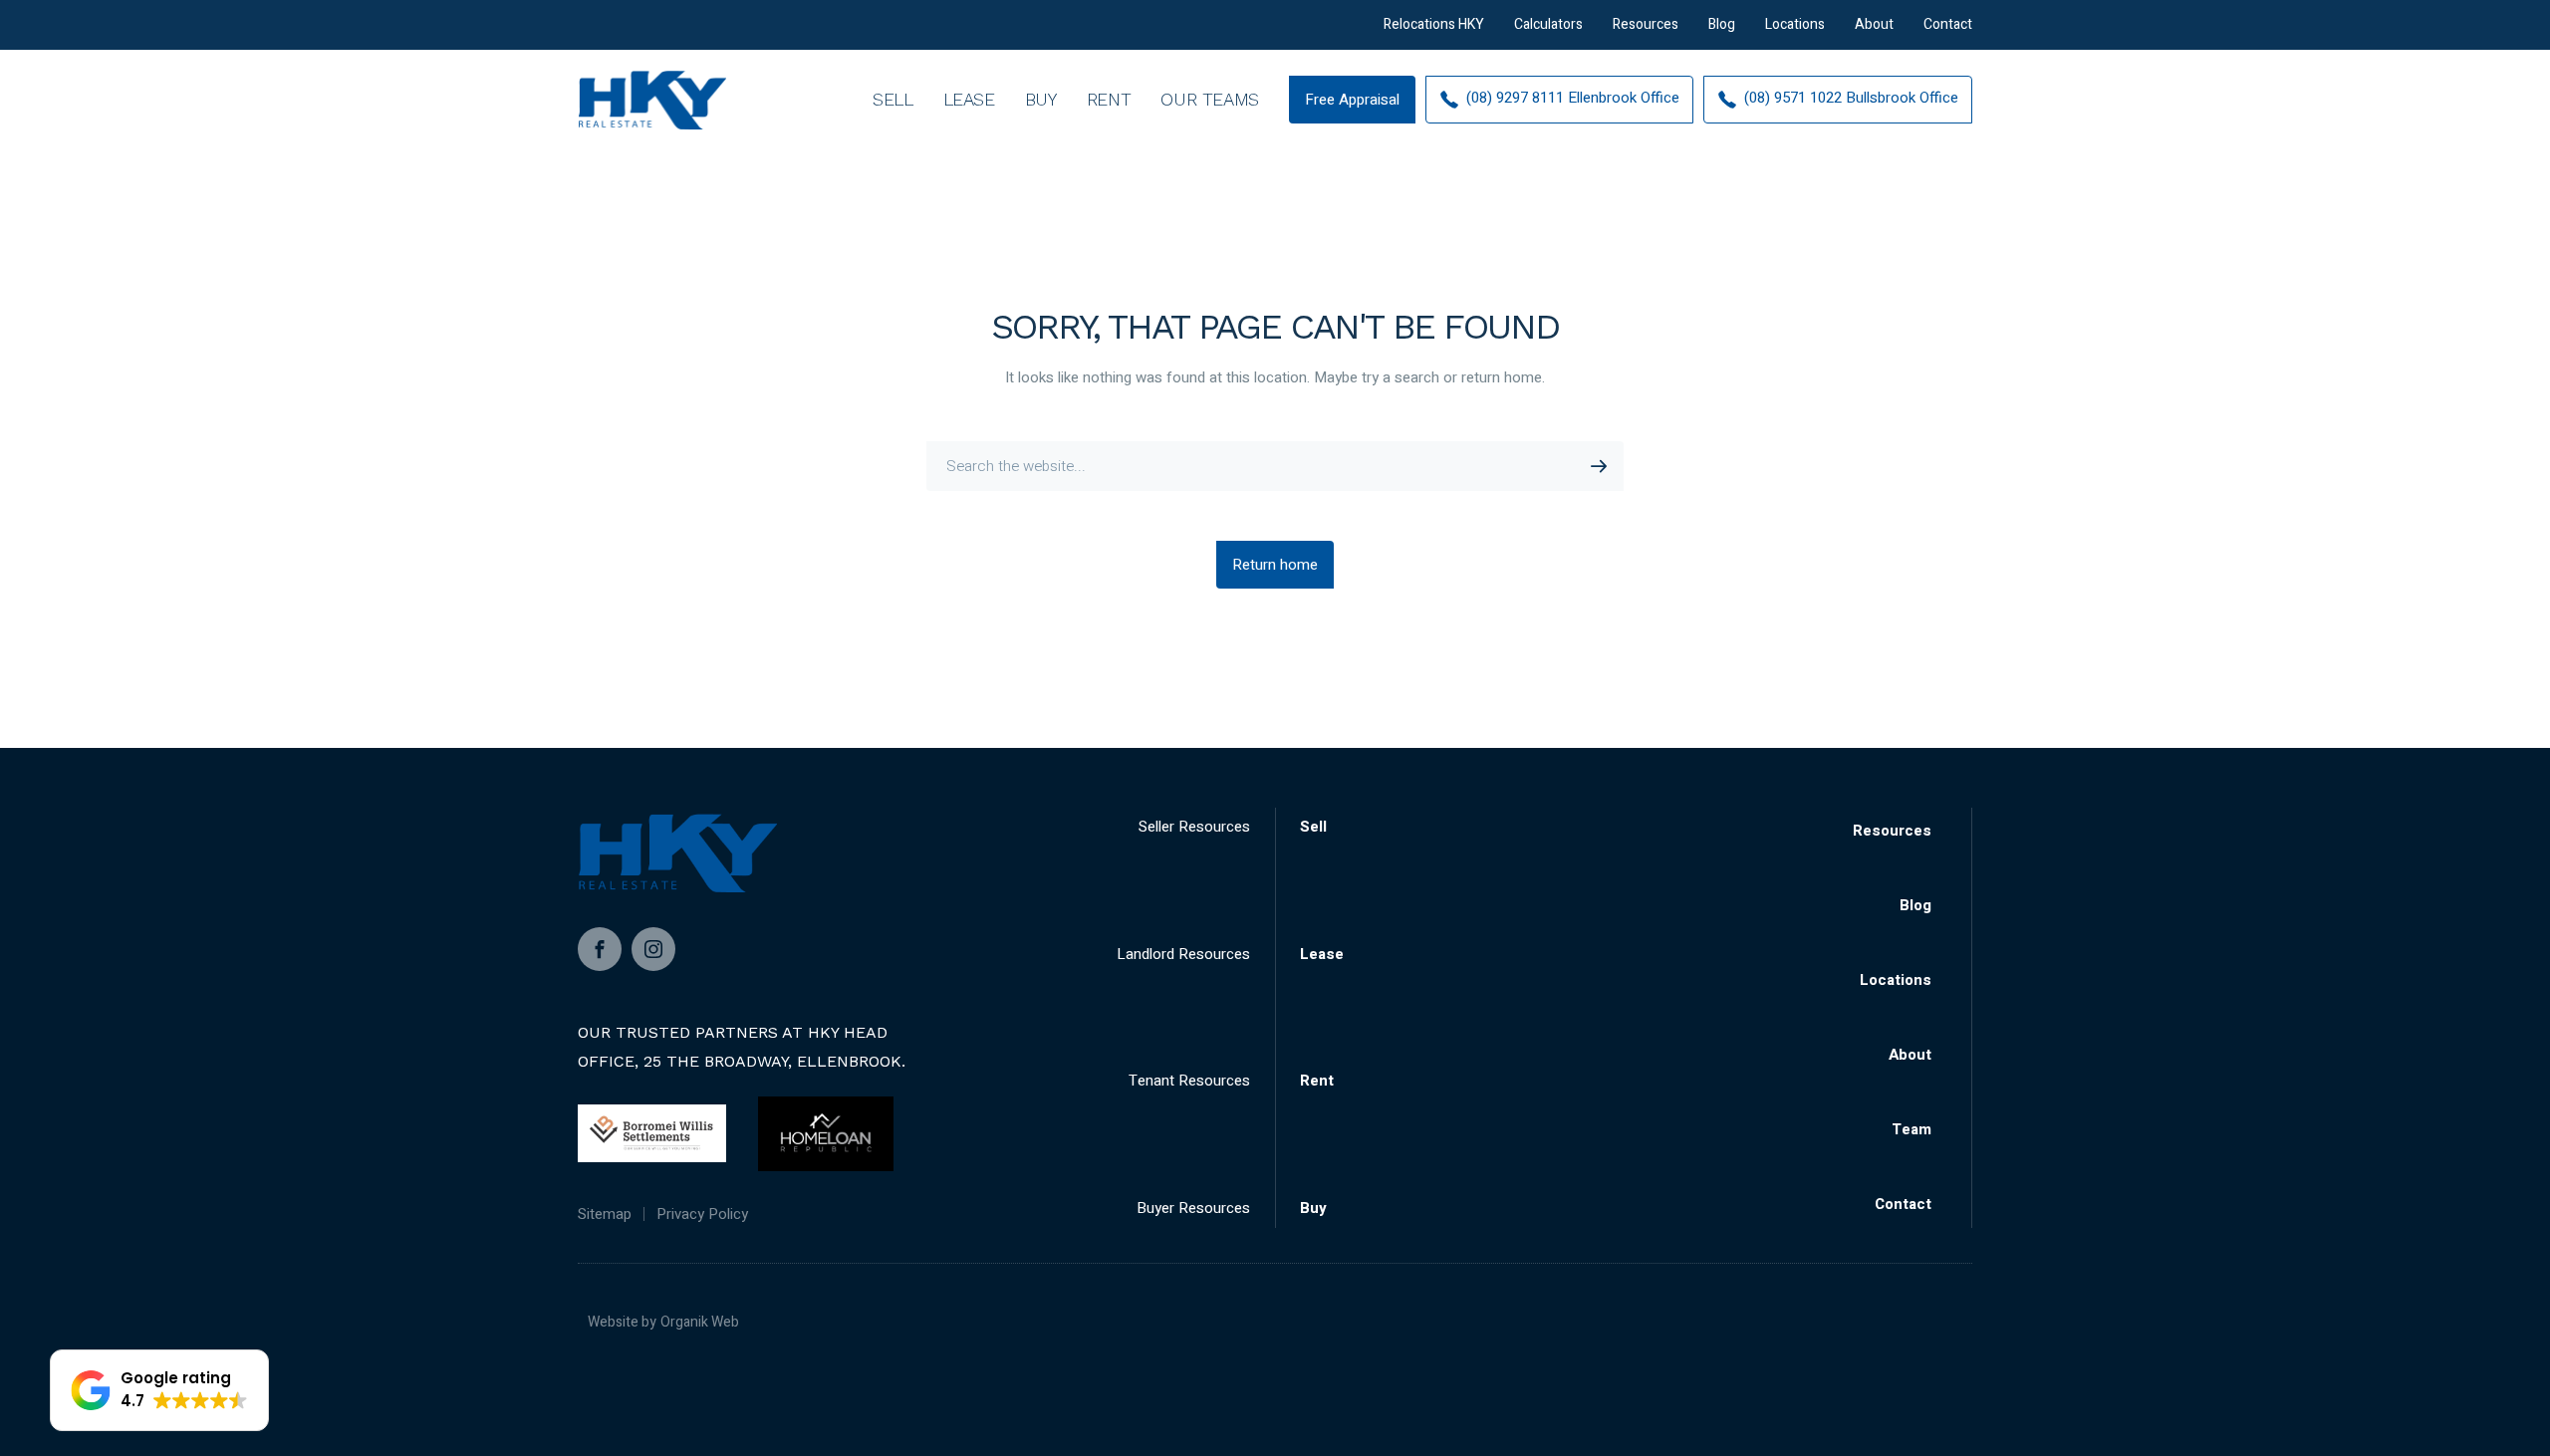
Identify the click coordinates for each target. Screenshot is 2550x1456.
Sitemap (605, 1214)
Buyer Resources (1193, 1208)
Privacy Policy (702, 1214)
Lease (969, 99)
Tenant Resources (1189, 1081)
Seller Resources (1194, 827)
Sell (893, 99)
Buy (1041, 99)
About (1874, 24)
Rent (1109, 99)
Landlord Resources (1183, 954)
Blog (1722, 24)
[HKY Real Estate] (652, 100)
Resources (1646, 24)
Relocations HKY (1434, 24)
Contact (1948, 24)
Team (1912, 1129)
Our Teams (1210, 99)
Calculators (1548, 24)
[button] (159, 1390)
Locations (1795, 24)
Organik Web (700, 1322)
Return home (1275, 565)
